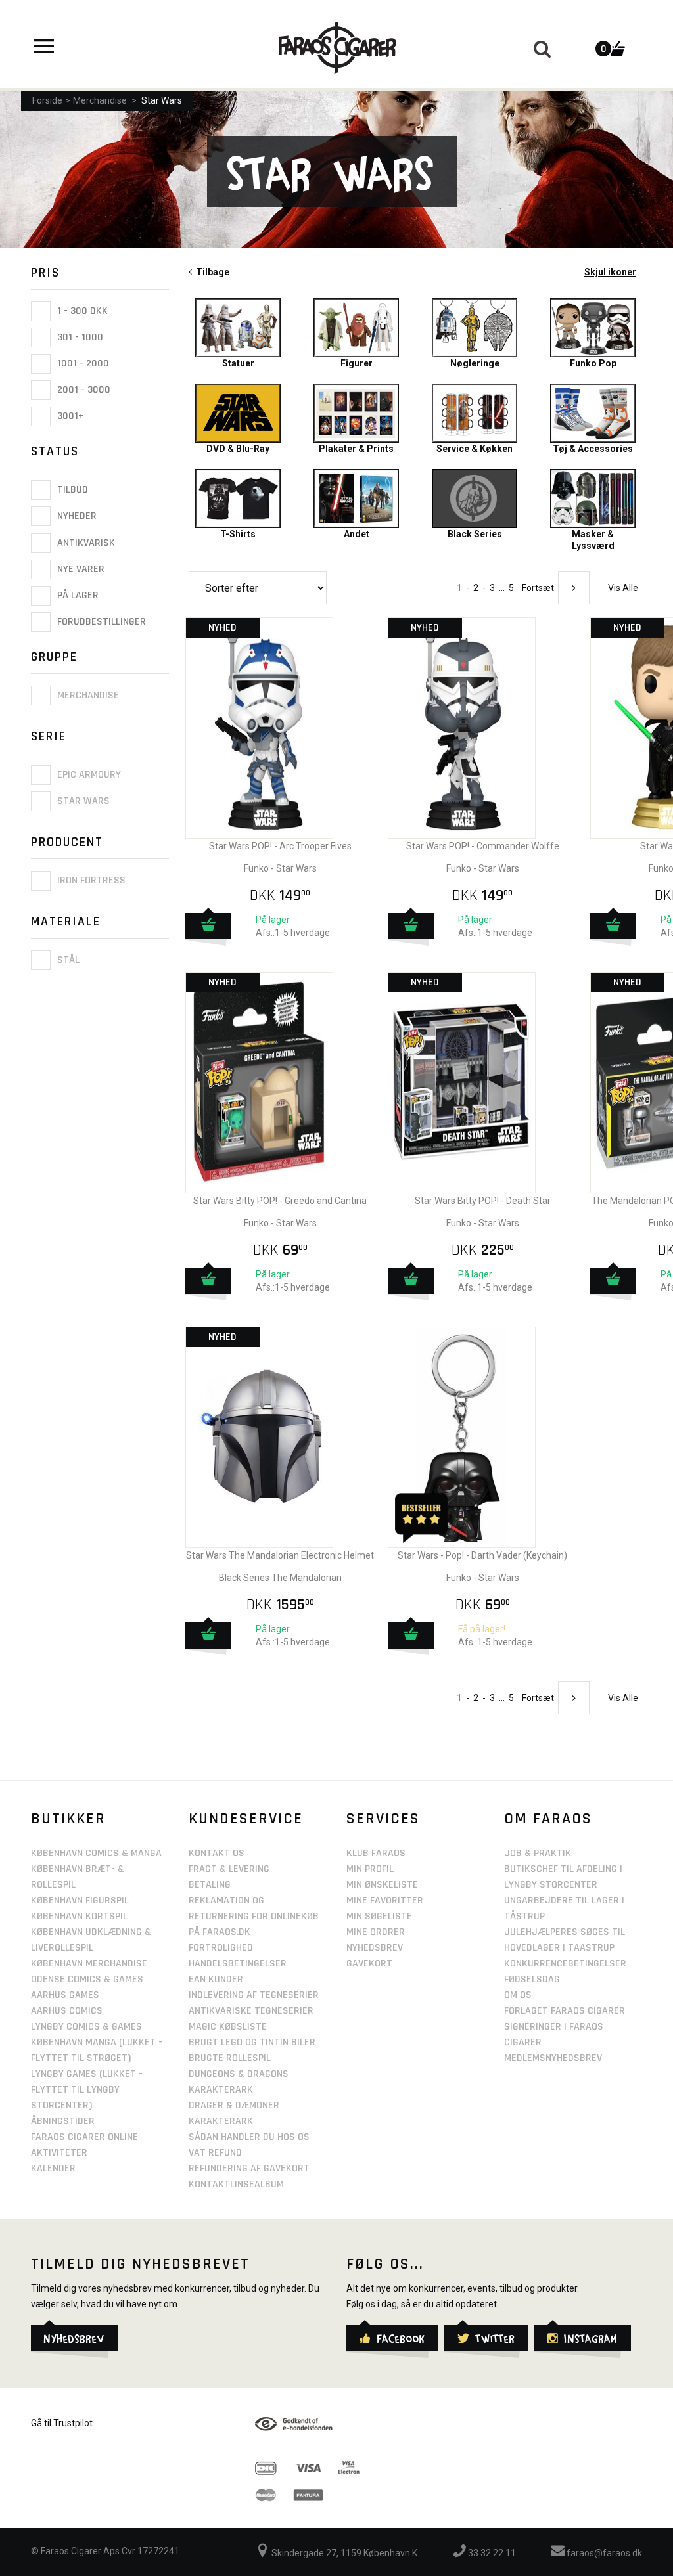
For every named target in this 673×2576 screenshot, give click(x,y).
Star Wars (162, 100)
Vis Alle (623, 588)
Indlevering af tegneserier (254, 1995)
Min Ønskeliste (382, 1885)
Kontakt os (217, 1853)
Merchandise (100, 100)
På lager (77, 595)
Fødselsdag (532, 1979)
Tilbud (71, 490)
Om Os (518, 1995)
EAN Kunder (216, 1979)
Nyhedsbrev (375, 1948)
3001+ (69, 416)
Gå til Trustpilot (62, 2423)
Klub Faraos (376, 1853)
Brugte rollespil (230, 2058)
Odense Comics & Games (87, 1979)
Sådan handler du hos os (249, 2137)
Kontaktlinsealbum (236, 2184)
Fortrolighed (221, 1948)
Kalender (53, 2168)
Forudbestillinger (100, 622)
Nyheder (76, 517)
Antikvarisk (85, 543)
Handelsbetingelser (238, 1964)
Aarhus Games (65, 1995)
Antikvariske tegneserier (251, 2011)
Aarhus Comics (67, 2011)
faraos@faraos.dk (603, 2553)
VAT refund (215, 2153)
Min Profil (370, 1869)
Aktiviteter (59, 2153)
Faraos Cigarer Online (84, 2137)
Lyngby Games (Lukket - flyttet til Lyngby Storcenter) (87, 2090)
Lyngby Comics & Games (86, 2027)
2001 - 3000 (82, 390)
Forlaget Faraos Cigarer (565, 2011)
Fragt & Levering (229, 1869)
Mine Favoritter (385, 1900)
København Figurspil (80, 1900)
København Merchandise (89, 1964)
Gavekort (369, 1964)
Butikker (68, 1819)
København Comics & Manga (96, 1853)
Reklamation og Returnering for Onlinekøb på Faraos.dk (254, 1916)
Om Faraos (548, 1819)
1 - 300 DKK (81, 311)
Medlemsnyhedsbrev (553, 2058)
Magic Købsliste (228, 2027)
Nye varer (80, 569)
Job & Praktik (538, 1853)
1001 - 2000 (82, 364)
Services (383, 1819)
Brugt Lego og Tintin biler (252, 2042)
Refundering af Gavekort (249, 2168)
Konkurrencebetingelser (565, 1964)
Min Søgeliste (379, 1916)
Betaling (210, 1885)
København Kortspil (79, 1916)
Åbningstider (63, 2121)
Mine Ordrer (376, 1932)
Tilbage (211, 272)
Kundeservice (246, 1819)
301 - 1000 (79, 337)
